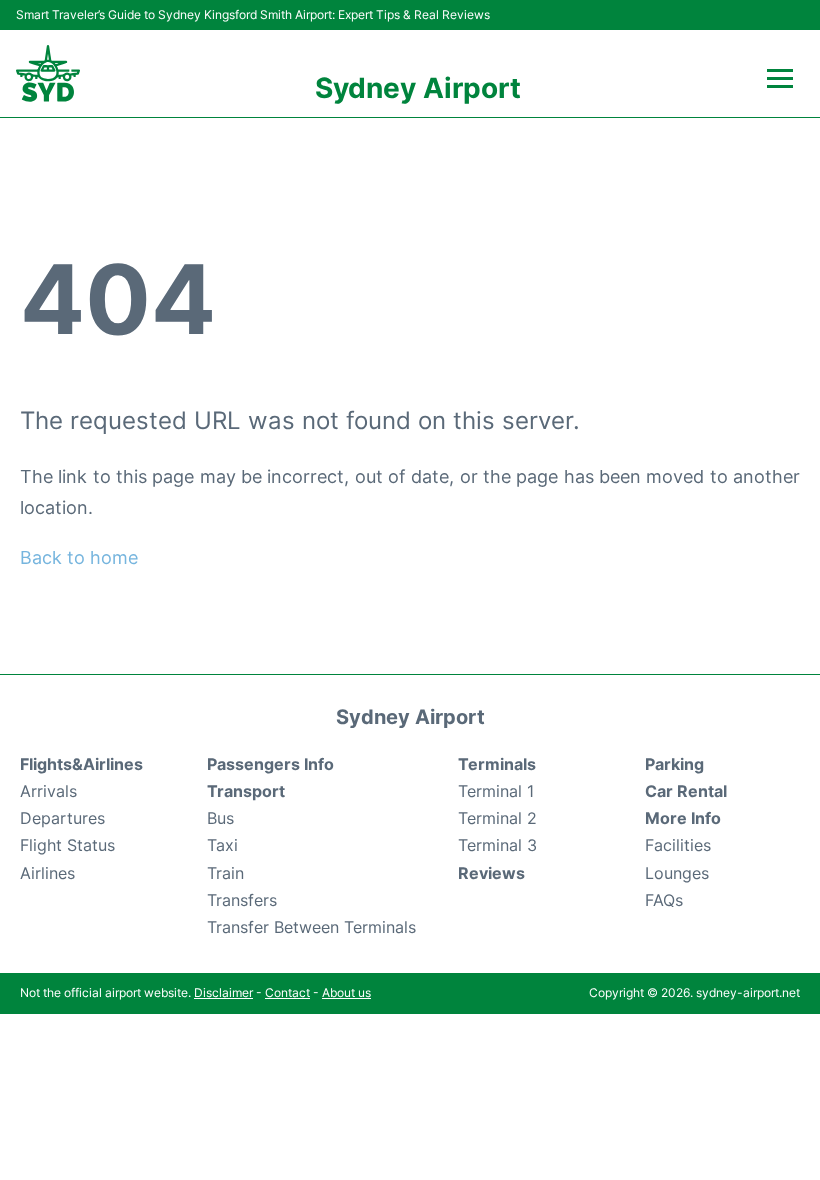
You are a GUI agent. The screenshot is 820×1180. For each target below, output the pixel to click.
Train (225, 873)
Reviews (491, 873)
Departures (62, 818)
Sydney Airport (418, 88)
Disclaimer (223, 992)
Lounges (677, 873)
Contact (287, 992)
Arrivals (48, 791)
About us (346, 992)
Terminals (497, 764)
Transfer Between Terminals (311, 927)
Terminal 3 (497, 845)
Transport (246, 791)
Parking (674, 764)
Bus (220, 818)
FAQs (664, 900)
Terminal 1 (496, 791)
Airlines (47, 873)
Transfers (242, 900)
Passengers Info (270, 764)
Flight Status (67, 845)
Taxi (222, 845)
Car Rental (686, 791)
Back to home (79, 557)
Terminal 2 (497, 818)
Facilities (678, 845)
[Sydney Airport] (48, 73)
